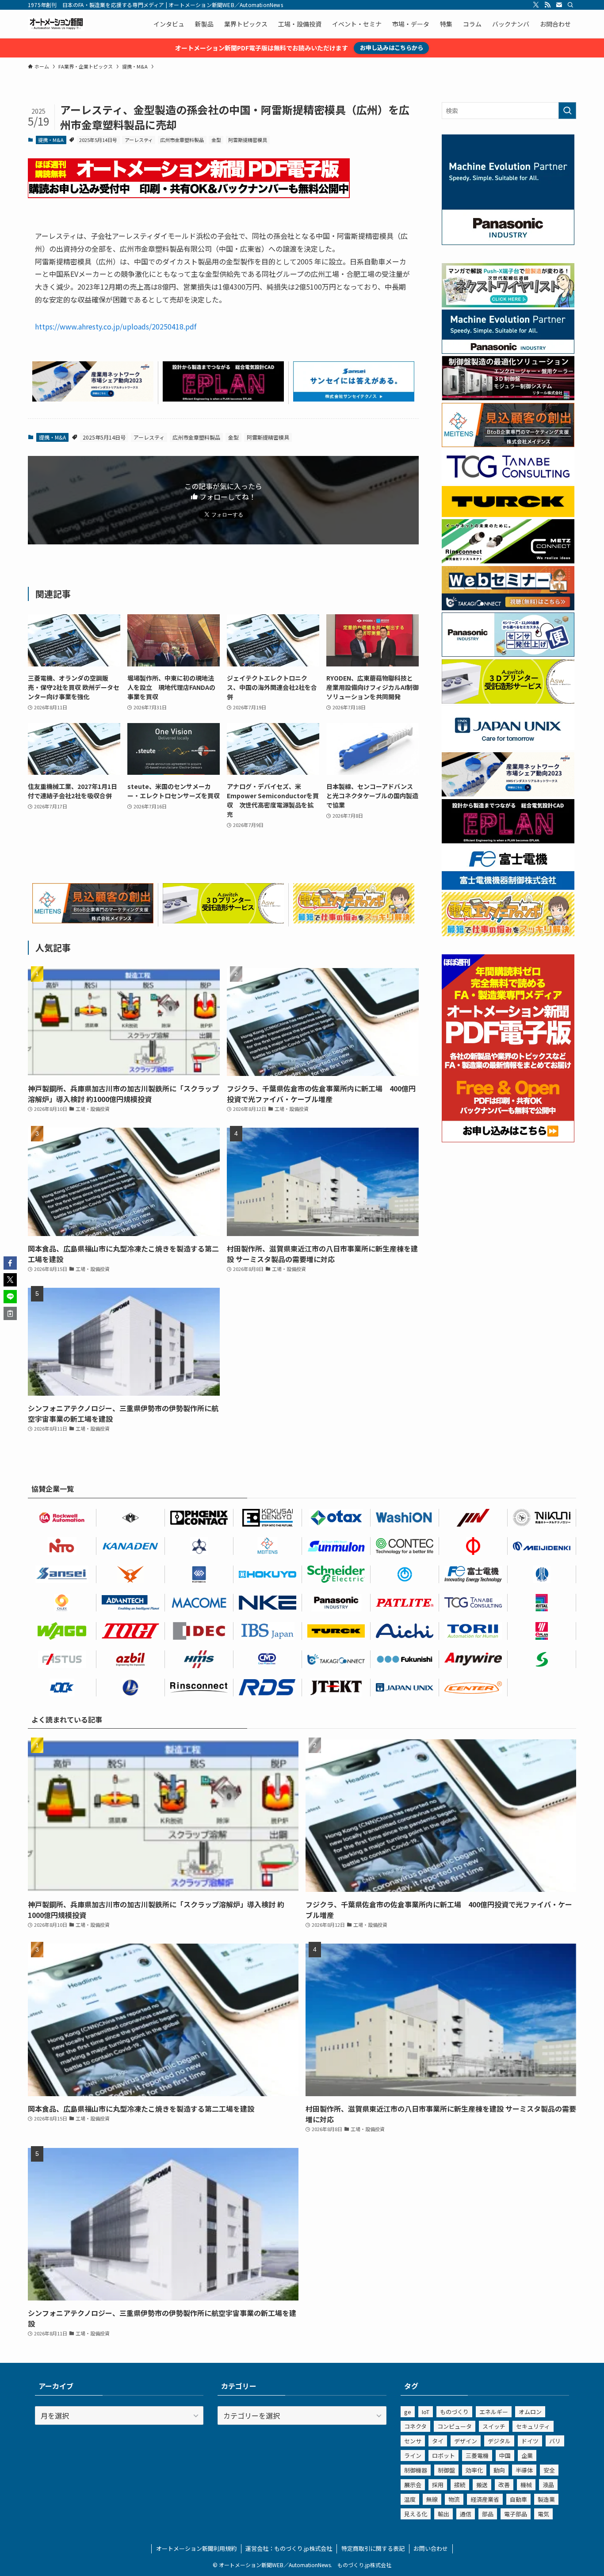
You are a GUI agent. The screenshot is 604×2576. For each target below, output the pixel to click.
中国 (505, 2455)
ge (408, 2412)
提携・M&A (51, 140)
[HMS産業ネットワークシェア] (93, 398)
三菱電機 (477, 2455)
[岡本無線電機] (131, 1574)
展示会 (413, 2485)
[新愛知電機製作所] (405, 1631)
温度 (410, 2499)
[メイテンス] (93, 920)
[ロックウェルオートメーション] (62, 1518)
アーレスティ (139, 140)
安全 (549, 2470)
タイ (438, 2441)
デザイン (466, 2441)
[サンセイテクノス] (354, 398)
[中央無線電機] (268, 1659)
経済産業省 (485, 2499)
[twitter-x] (536, 5)
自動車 (518, 2499)
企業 (527, 2455)
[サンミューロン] (336, 1546)
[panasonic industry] (508, 242)
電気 (543, 2514)
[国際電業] (268, 1518)
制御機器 (416, 2470)
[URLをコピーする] (10, 1313)
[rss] (547, 5)
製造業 (546, 2499)
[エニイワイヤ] (473, 1659)
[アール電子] (268, 1688)
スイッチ (494, 2426)
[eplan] (223, 398)
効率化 (474, 2470)
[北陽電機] (268, 1574)
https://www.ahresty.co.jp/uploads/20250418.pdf (116, 326)
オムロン (530, 2412)
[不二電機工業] (405, 1574)
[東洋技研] (131, 1631)
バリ (555, 2441)
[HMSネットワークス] (199, 1659)
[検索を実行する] (567, 111)
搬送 (482, 2485)
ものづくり (454, 2412)
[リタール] (542, 1603)
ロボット (443, 2455)
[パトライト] (405, 1603)
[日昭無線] (62, 1688)
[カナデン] (131, 1546)
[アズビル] (131, 1659)
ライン (413, 2455)
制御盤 (446, 2470)
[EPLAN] (542, 1631)
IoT (426, 2412)
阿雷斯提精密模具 (248, 140)
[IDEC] (199, 1631)
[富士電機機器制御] (508, 887)
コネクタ (415, 2426)
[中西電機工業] (473, 1546)
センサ (413, 2441)
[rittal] (508, 398)
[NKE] (268, 1603)
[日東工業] (62, 1546)
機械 (526, 2485)
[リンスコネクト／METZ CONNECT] (508, 561)
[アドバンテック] (131, 1603)
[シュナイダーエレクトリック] (336, 1574)
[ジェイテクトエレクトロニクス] (336, 1688)
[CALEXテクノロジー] (62, 1603)
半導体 (524, 2470)
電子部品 (516, 2514)
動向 (499, 2470)
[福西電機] (405, 1659)
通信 (466, 2514)
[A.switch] (223, 920)
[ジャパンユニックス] (405, 1688)
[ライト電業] (131, 1688)
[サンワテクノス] (542, 1659)
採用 (438, 2485)
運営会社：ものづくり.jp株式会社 (289, 2548)
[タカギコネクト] (336, 1659)
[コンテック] (405, 1546)
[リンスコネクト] (199, 1688)
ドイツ (530, 2441)
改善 (504, 2485)
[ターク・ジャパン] (336, 1631)
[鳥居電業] (473, 1631)
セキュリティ (533, 2426)
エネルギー (494, 2412)
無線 (432, 2499)
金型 (216, 140)
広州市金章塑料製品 (182, 140)
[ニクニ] (542, 1518)
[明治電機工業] (542, 1546)
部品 (488, 2514)
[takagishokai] (508, 608)
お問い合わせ (431, 2548)
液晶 (548, 2485)
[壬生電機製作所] (199, 1546)
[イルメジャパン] (131, 1518)
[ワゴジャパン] (62, 1631)
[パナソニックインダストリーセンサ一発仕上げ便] (508, 654)
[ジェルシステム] (542, 1574)
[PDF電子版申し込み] (189, 195)
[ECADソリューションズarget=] (199, 1574)
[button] (10, 1263)
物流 (454, 2499)
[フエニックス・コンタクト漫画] (508, 305)
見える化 (416, 2514)
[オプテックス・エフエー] (62, 1659)
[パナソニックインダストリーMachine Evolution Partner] (508, 351)
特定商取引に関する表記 (373, 2548)
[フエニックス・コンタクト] (199, 1518)
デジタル (499, 2441)
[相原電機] (473, 1688)
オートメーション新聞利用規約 (196, 2548)
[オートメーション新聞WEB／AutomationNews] (56, 24)
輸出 (443, 2514)
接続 (460, 2485)
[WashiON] (405, 1518)
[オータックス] (336, 1518)
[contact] (559, 5)
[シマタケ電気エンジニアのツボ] (354, 920)
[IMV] (473, 1518)
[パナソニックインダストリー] (336, 1603)
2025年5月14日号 (98, 140)
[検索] (570, 5)
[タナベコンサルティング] (473, 1603)
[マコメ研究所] (199, 1603)
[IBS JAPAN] (268, 1631)
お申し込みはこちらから (392, 48)
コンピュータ (455, 2426)
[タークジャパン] (508, 514)
